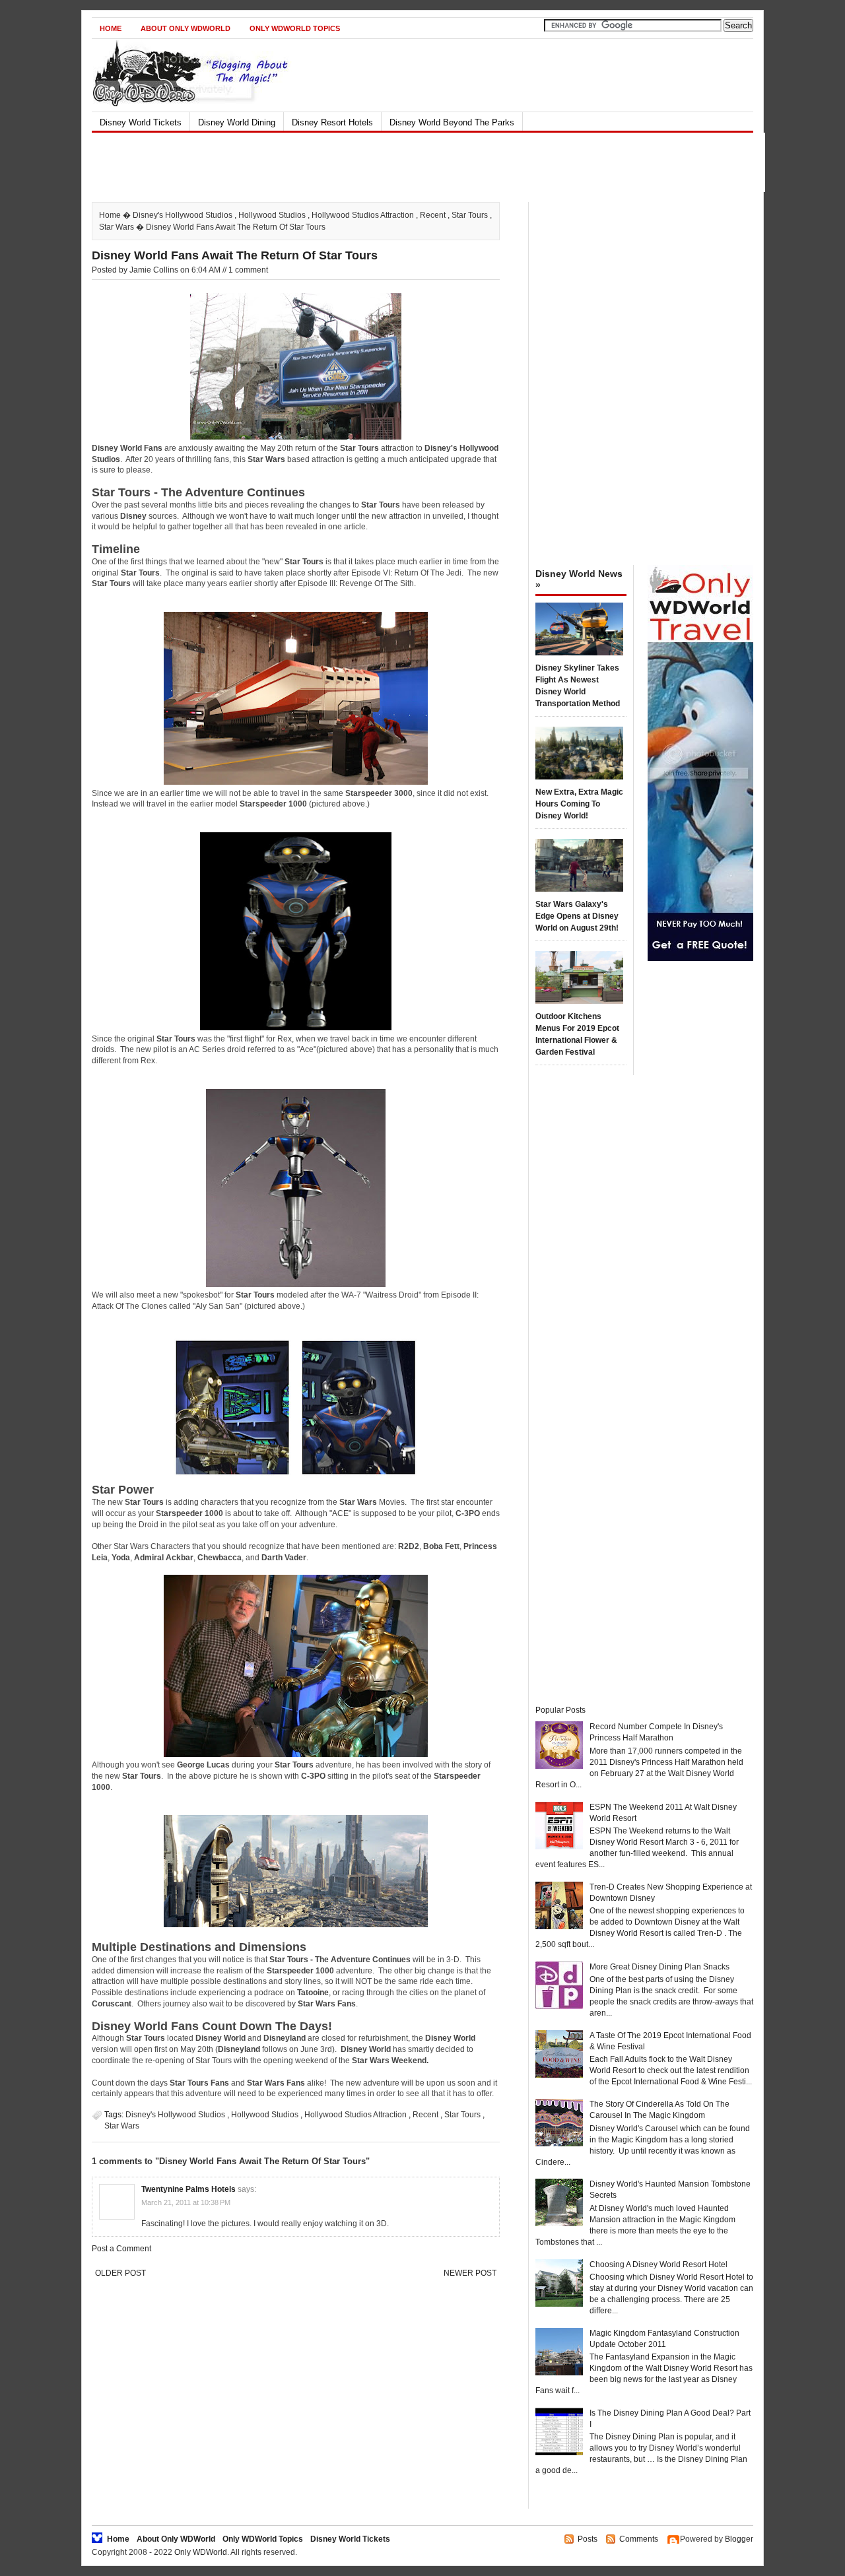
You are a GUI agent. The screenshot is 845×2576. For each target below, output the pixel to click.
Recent (433, 215)
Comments (639, 2539)
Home (111, 28)
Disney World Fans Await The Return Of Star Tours (235, 255)
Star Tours (470, 215)
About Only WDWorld (186, 28)
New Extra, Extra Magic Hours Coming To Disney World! (579, 804)
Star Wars (117, 227)
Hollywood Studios (272, 215)
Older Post (120, 2273)
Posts (588, 2539)
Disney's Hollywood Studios (183, 215)
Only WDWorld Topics (295, 28)
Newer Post (470, 2273)
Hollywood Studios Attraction (363, 215)
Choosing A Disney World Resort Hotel (659, 2264)
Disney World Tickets (141, 122)
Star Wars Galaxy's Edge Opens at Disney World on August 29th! (577, 916)
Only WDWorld (201, 2552)
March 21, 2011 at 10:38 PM (186, 2202)
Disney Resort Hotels (332, 122)
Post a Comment (121, 2249)
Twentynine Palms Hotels (188, 2189)
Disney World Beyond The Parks (452, 122)
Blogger (739, 2539)
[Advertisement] (411, 162)
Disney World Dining (237, 122)
